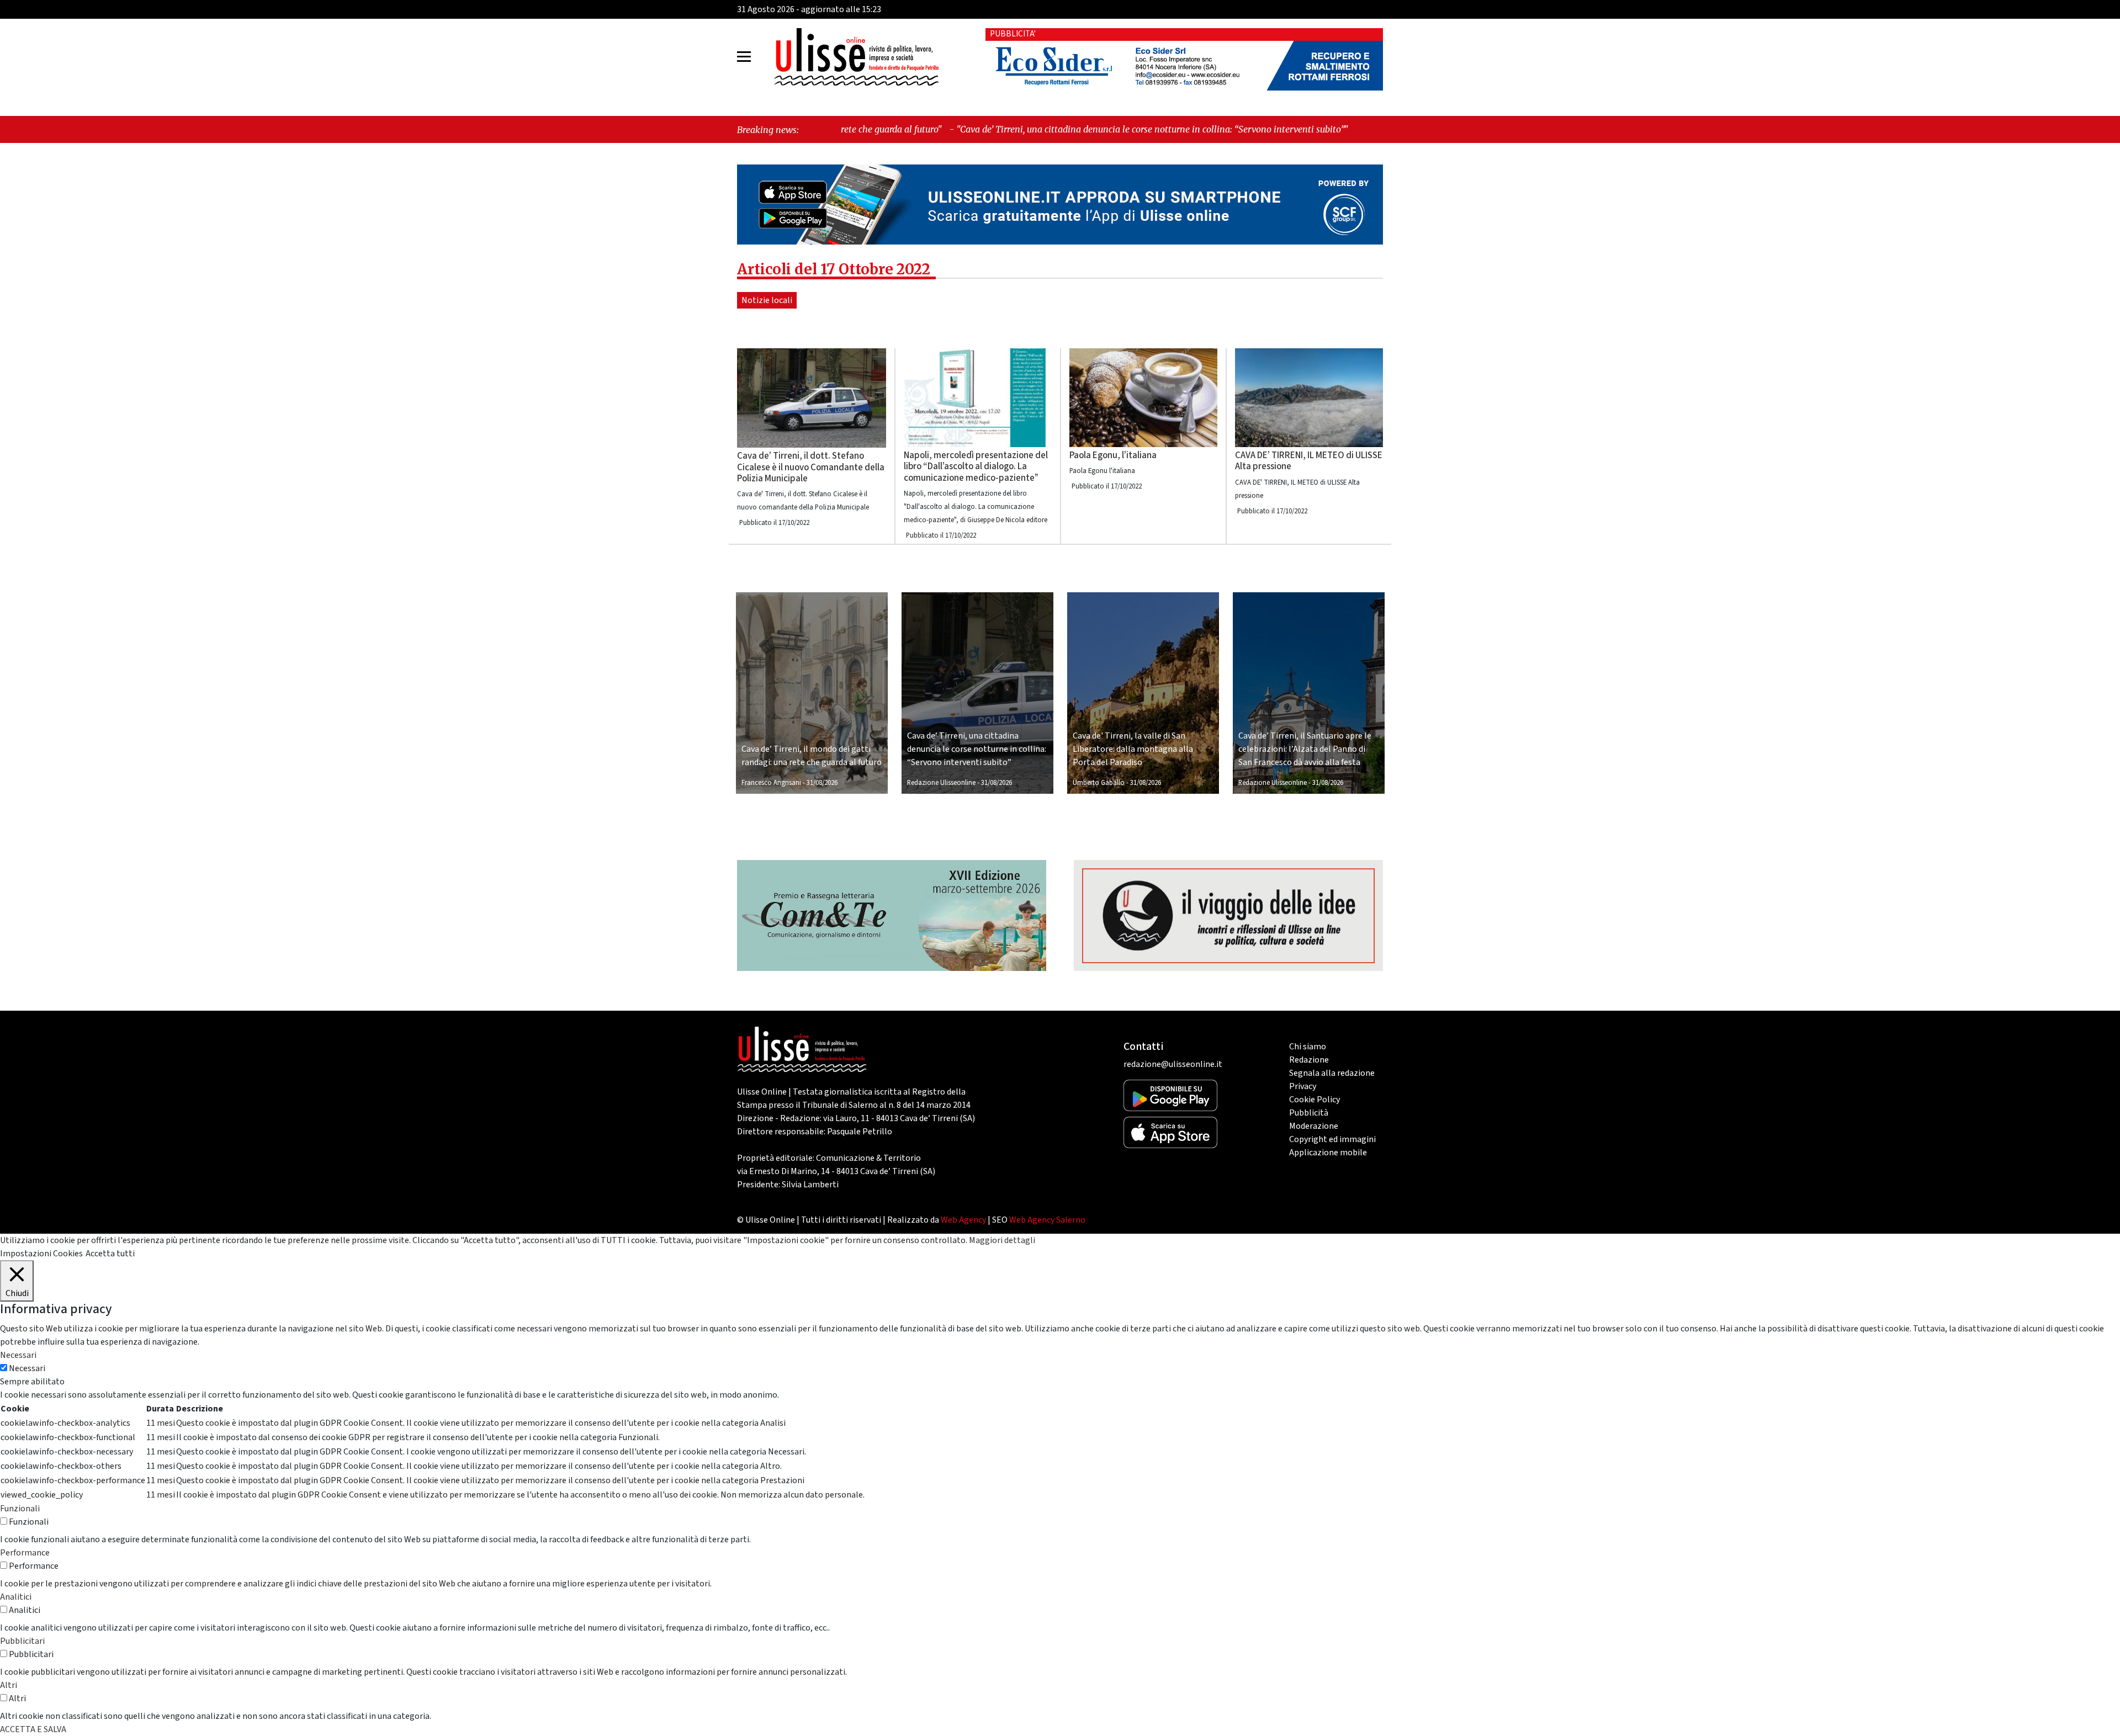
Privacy (1303, 1086)
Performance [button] (25, 1553)
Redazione (1309, 1060)
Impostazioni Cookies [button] (41, 1254)
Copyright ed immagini (1332, 1139)
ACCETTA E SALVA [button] (33, 1729)
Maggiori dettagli (1002, 1240)
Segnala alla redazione (1332, 1073)
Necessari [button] (18, 1355)
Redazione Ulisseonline (941, 783)
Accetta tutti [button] (110, 1254)
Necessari (27, 1368)
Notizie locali (767, 300)
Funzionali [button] (20, 1509)
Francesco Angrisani (771, 783)
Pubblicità (1309, 1113)
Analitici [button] (16, 1597)
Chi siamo (1308, 1047)
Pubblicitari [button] (22, 1641)
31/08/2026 (822, 783)
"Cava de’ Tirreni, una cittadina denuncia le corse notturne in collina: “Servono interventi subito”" (979, 129)
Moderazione (1314, 1126)
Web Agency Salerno (1047, 1220)
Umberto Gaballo (1099, 783)
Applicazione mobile (1328, 1153)
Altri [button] (9, 1685)
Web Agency (963, 1220)
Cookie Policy (1315, 1100)
